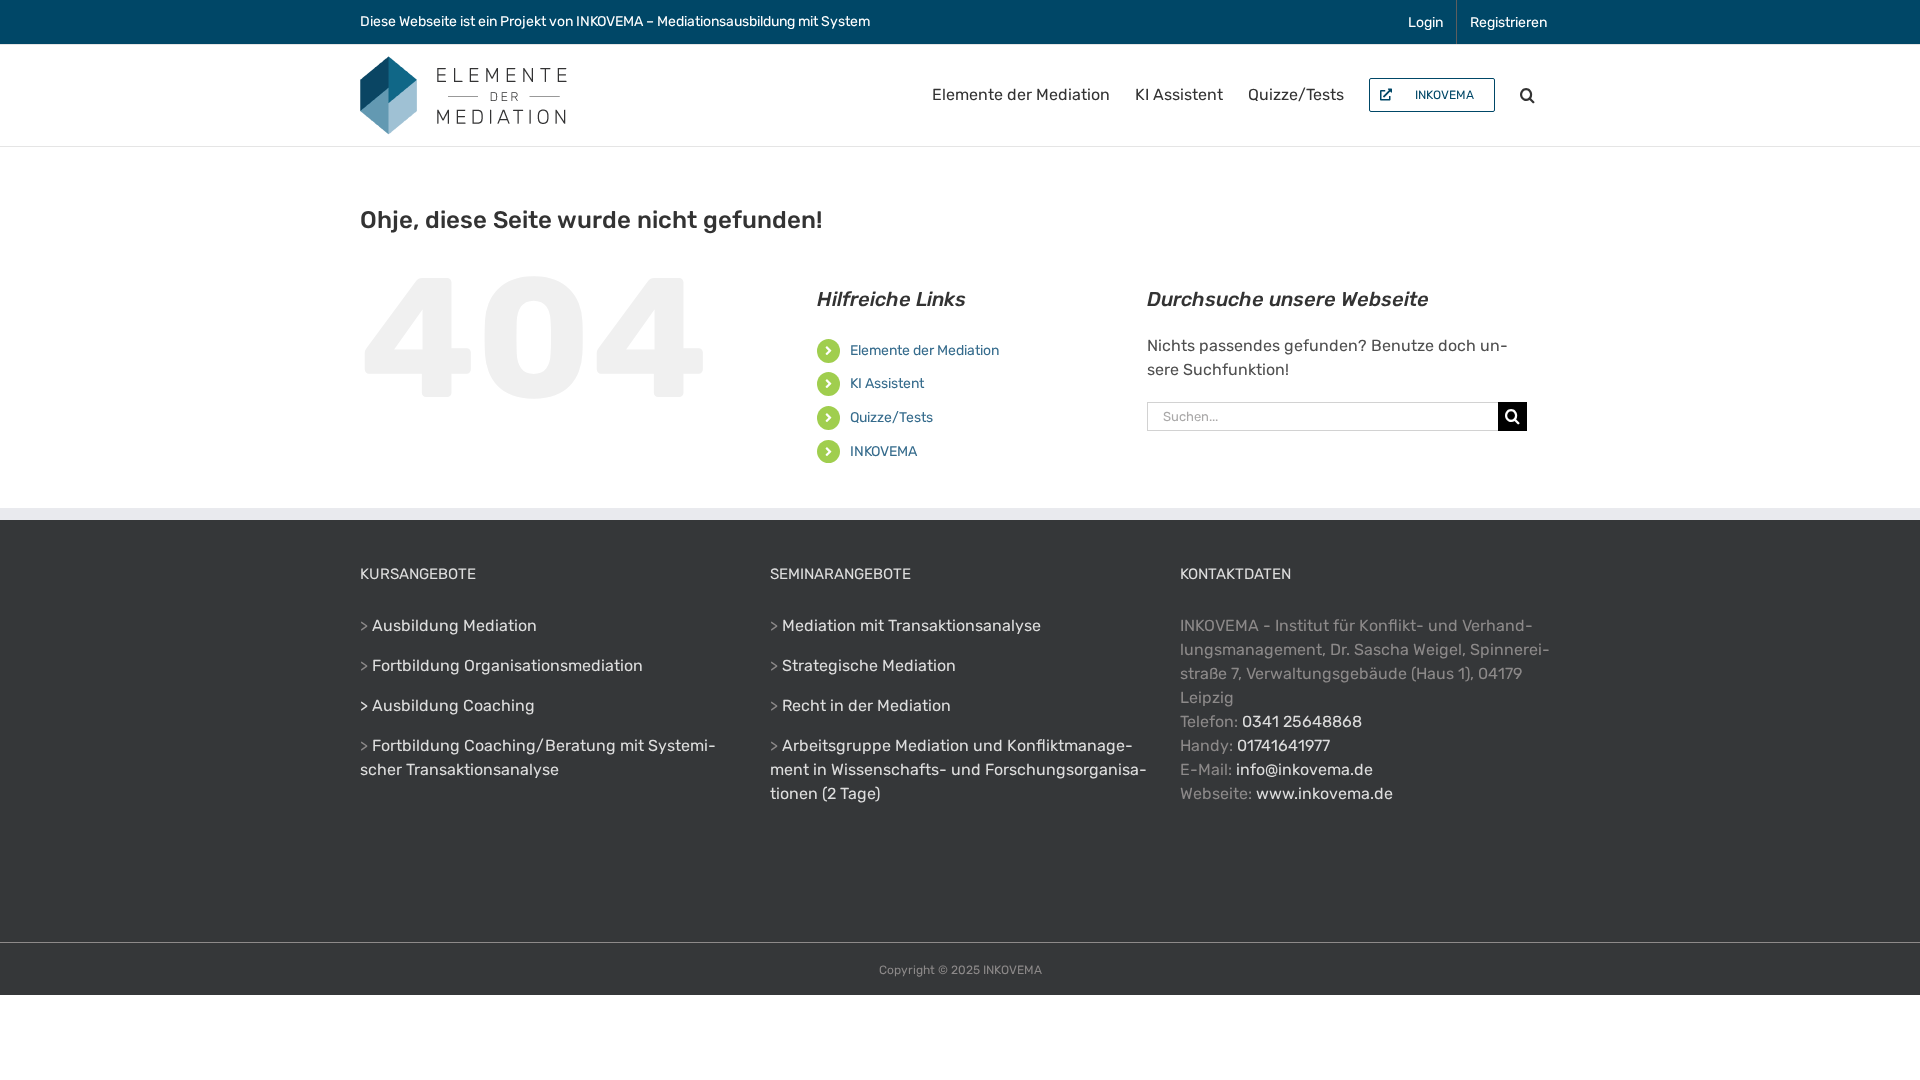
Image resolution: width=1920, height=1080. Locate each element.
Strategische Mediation (869, 665)
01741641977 (1283, 745)
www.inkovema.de (1324, 793)
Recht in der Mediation (866, 705)
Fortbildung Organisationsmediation (507, 665)
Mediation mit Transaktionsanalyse (911, 625)
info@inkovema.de (1304, 769)
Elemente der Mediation (924, 350)
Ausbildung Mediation (454, 625)
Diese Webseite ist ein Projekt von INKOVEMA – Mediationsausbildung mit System (615, 21)
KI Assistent (887, 383)
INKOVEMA (883, 451)
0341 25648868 (1302, 721)
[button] (1527, 95)
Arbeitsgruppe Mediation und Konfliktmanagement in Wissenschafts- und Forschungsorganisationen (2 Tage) (958, 769)
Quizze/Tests (891, 417)
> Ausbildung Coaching (447, 705)
